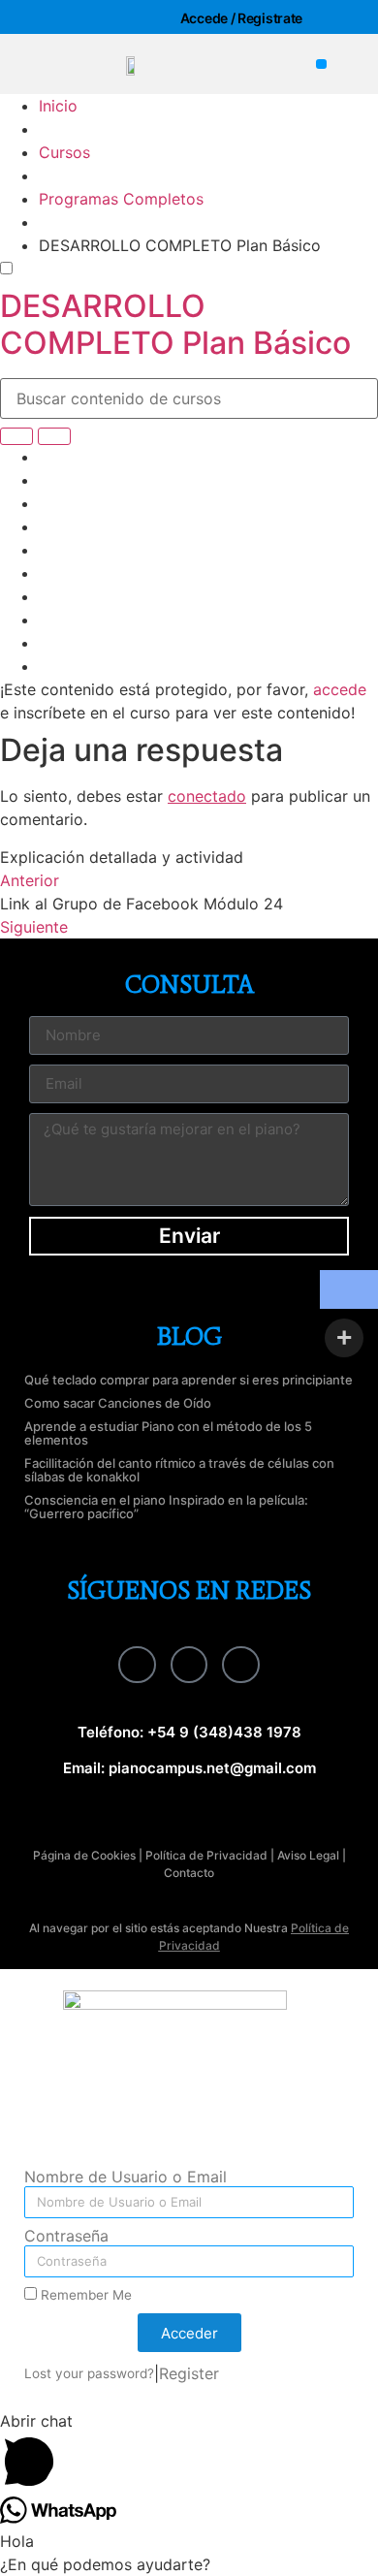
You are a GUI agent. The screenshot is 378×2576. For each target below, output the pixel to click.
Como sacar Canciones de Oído (118, 1403)
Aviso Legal (308, 1855)
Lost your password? (89, 2373)
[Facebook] (137, 1665)
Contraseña (66, 2237)
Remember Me (84, 2295)
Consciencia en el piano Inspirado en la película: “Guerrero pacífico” (166, 1507)
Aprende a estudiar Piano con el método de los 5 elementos (168, 1433)
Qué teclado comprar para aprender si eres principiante (189, 1380)
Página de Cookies (84, 1855)
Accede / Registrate (241, 18)
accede (340, 689)
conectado (207, 796)
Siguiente (34, 927)
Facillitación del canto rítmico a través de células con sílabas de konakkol (179, 1470)
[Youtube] (240, 1665)
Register (189, 2373)
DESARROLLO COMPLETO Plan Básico (175, 324)
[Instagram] (189, 1665)
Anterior (30, 880)
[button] (321, 64)
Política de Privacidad (206, 1855)
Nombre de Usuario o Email (126, 2178)
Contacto (189, 1873)
